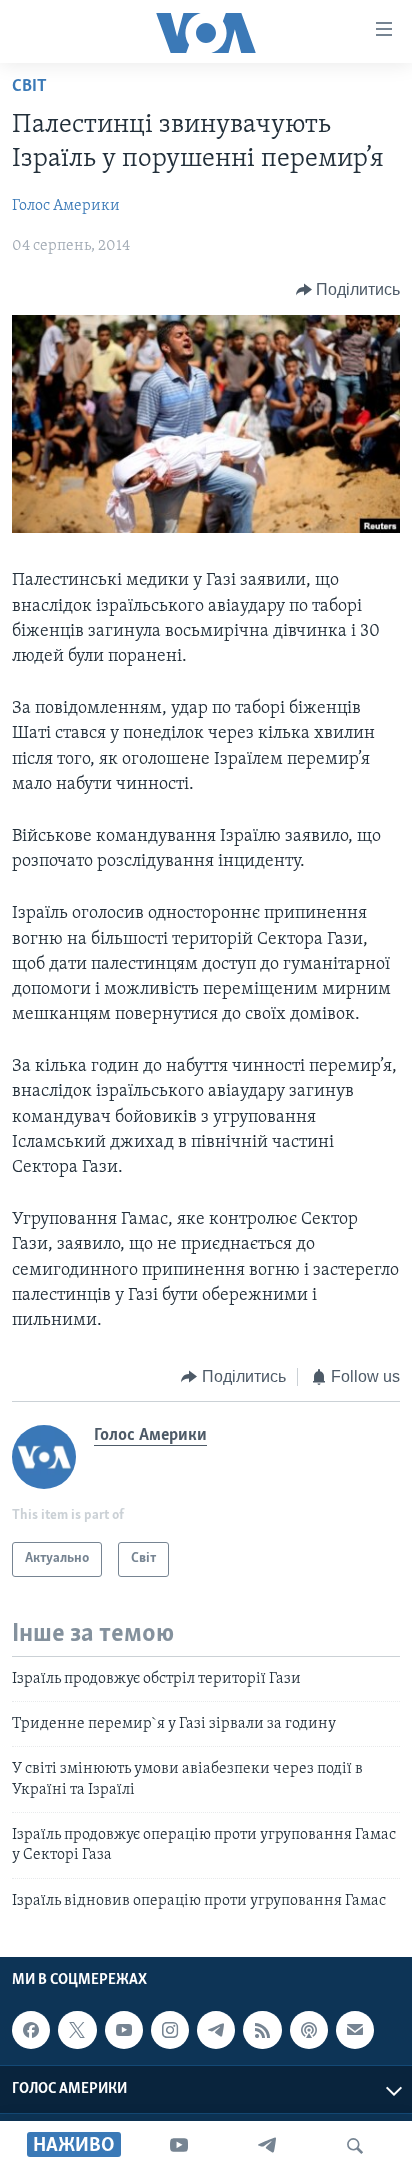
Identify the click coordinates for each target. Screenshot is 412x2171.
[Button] (348, 290)
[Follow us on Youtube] (124, 2030)
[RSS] (262, 2030)
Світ (29, 87)
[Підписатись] (355, 2030)
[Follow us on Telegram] (216, 2030)
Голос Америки (66, 206)
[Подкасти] (309, 2030)
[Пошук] (355, 2146)
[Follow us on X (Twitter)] (77, 2030)
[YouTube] (179, 2146)
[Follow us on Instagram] (170, 2030)
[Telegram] (267, 2146)
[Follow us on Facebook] (31, 2030)
